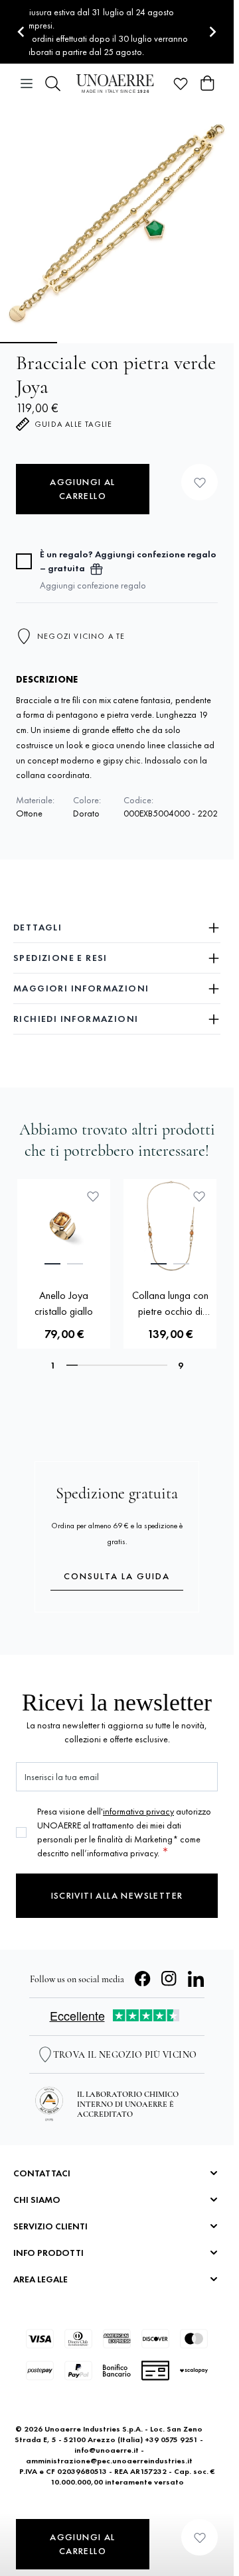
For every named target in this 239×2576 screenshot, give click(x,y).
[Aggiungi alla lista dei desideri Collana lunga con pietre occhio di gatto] (199, 1196)
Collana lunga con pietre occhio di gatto (170, 1304)
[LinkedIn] (196, 1979)
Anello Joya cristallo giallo (64, 1303)
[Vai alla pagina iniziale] (117, 83)
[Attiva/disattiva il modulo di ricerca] (53, 84)
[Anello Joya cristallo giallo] (64, 1225)
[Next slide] (212, 32)
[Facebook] (143, 1979)
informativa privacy (138, 1811)
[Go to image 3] (147, 343)
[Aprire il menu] (27, 84)
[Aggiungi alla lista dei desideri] (199, 482)
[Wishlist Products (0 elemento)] (181, 84)
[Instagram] (169, 1979)
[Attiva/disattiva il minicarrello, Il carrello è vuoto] (207, 84)
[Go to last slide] (22, 32)
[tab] (52, 1264)
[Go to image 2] (87, 343)
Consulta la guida (117, 1576)
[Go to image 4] (206, 343)
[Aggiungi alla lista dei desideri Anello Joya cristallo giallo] (93, 1196)
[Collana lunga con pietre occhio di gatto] (170, 1225)
